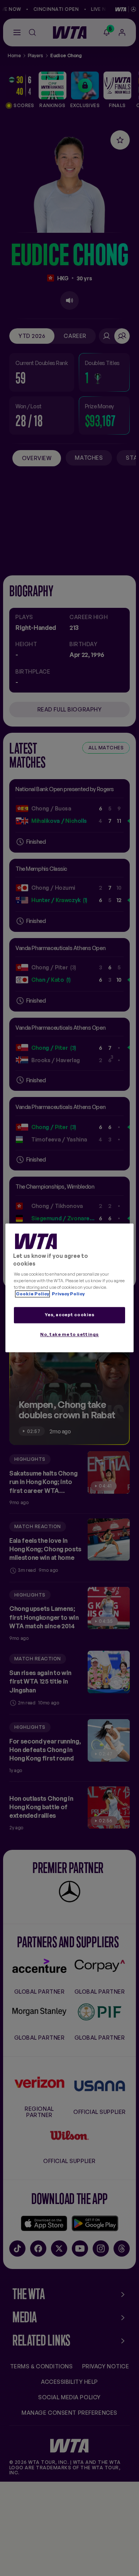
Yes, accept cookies (70, 1315)
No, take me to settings (69, 1335)
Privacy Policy (68, 1294)
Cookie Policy (32, 1294)
